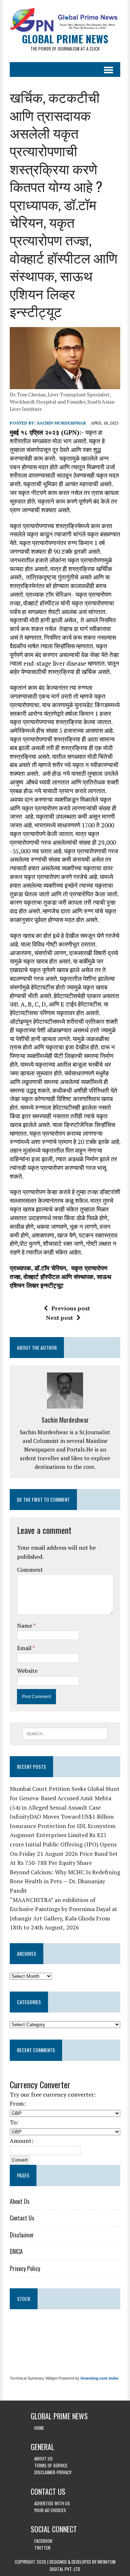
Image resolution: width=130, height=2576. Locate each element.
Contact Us (22, 2218)
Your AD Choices (50, 2510)
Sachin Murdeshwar (61, 423)
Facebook (43, 2541)
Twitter (42, 2548)
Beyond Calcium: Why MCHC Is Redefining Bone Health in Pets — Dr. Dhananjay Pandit (65, 1881)
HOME (39, 2428)
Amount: (21, 2141)
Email (25, 1648)
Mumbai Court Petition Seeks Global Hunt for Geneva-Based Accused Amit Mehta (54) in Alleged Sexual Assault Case (65, 1798)
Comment (30, 1570)
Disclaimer (22, 2235)
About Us (20, 2201)
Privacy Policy (25, 2268)
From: (18, 2103)
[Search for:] (65, 1733)
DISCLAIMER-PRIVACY (53, 2472)
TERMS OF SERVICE (51, 2465)
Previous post (71, 1308)
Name (25, 1626)
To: (14, 2122)
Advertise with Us (52, 2503)
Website (27, 1671)
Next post (59, 1318)
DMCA (16, 2251)
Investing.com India (99, 2378)
